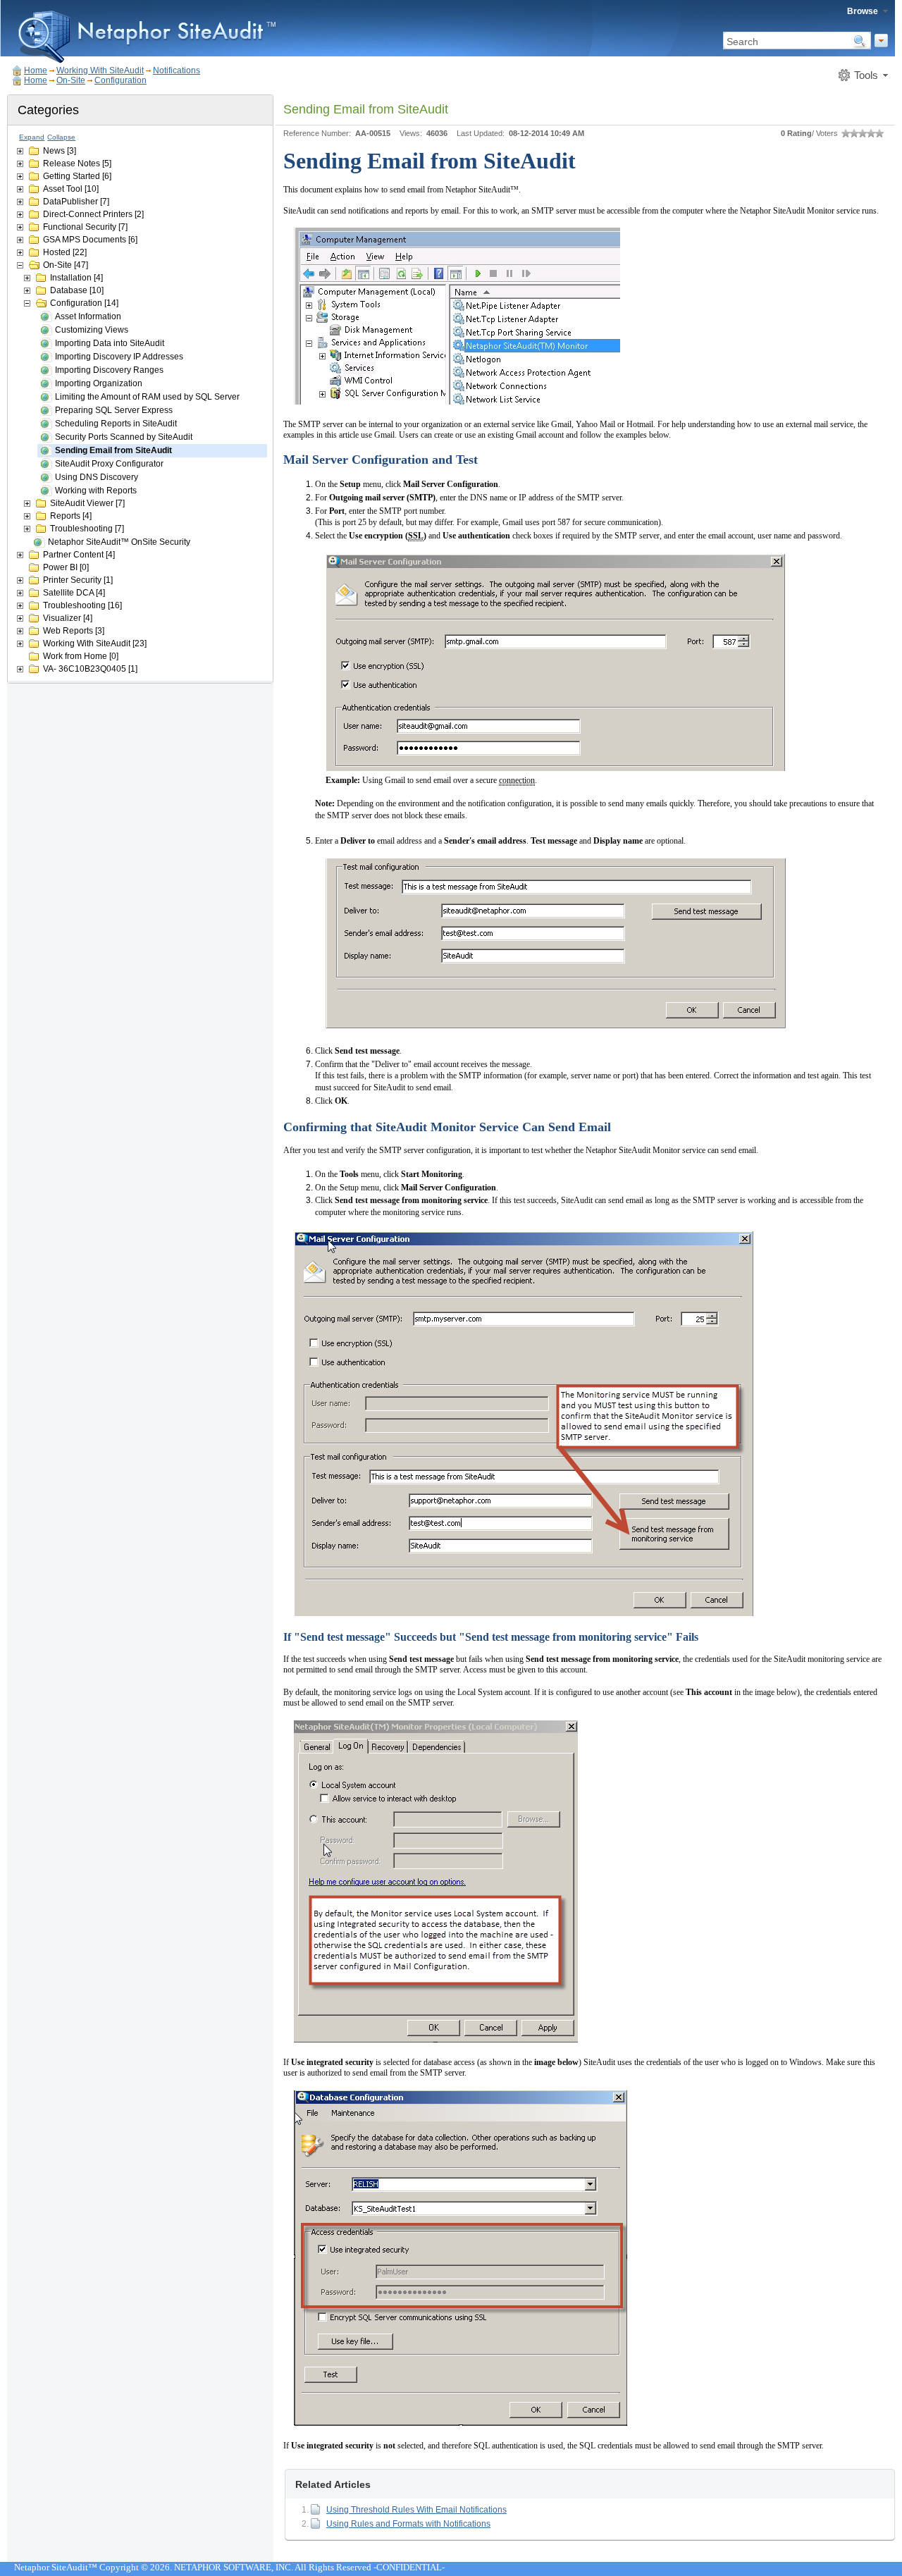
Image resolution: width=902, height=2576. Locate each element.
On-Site (71, 80)
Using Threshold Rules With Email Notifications (416, 2510)
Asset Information (88, 316)
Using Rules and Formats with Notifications (408, 2524)
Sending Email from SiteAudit (113, 450)
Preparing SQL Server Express (114, 410)
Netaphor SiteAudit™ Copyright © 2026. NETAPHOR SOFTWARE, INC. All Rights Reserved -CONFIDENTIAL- (229, 2567)
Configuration (121, 80)
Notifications (177, 70)
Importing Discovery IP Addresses (119, 357)
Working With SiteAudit (100, 70)
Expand (32, 137)
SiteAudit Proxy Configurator (109, 464)
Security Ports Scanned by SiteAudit (124, 437)
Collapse (61, 137)
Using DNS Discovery (97, 477)
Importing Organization (99, 383)
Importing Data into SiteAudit (110, 343)
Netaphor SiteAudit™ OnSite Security (119, 542)
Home (36, 70)
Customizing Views (92, 330)
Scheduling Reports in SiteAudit (116, 424)
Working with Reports (96, 491)
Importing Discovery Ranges (109, 370)
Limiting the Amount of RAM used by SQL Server (147, 397)
